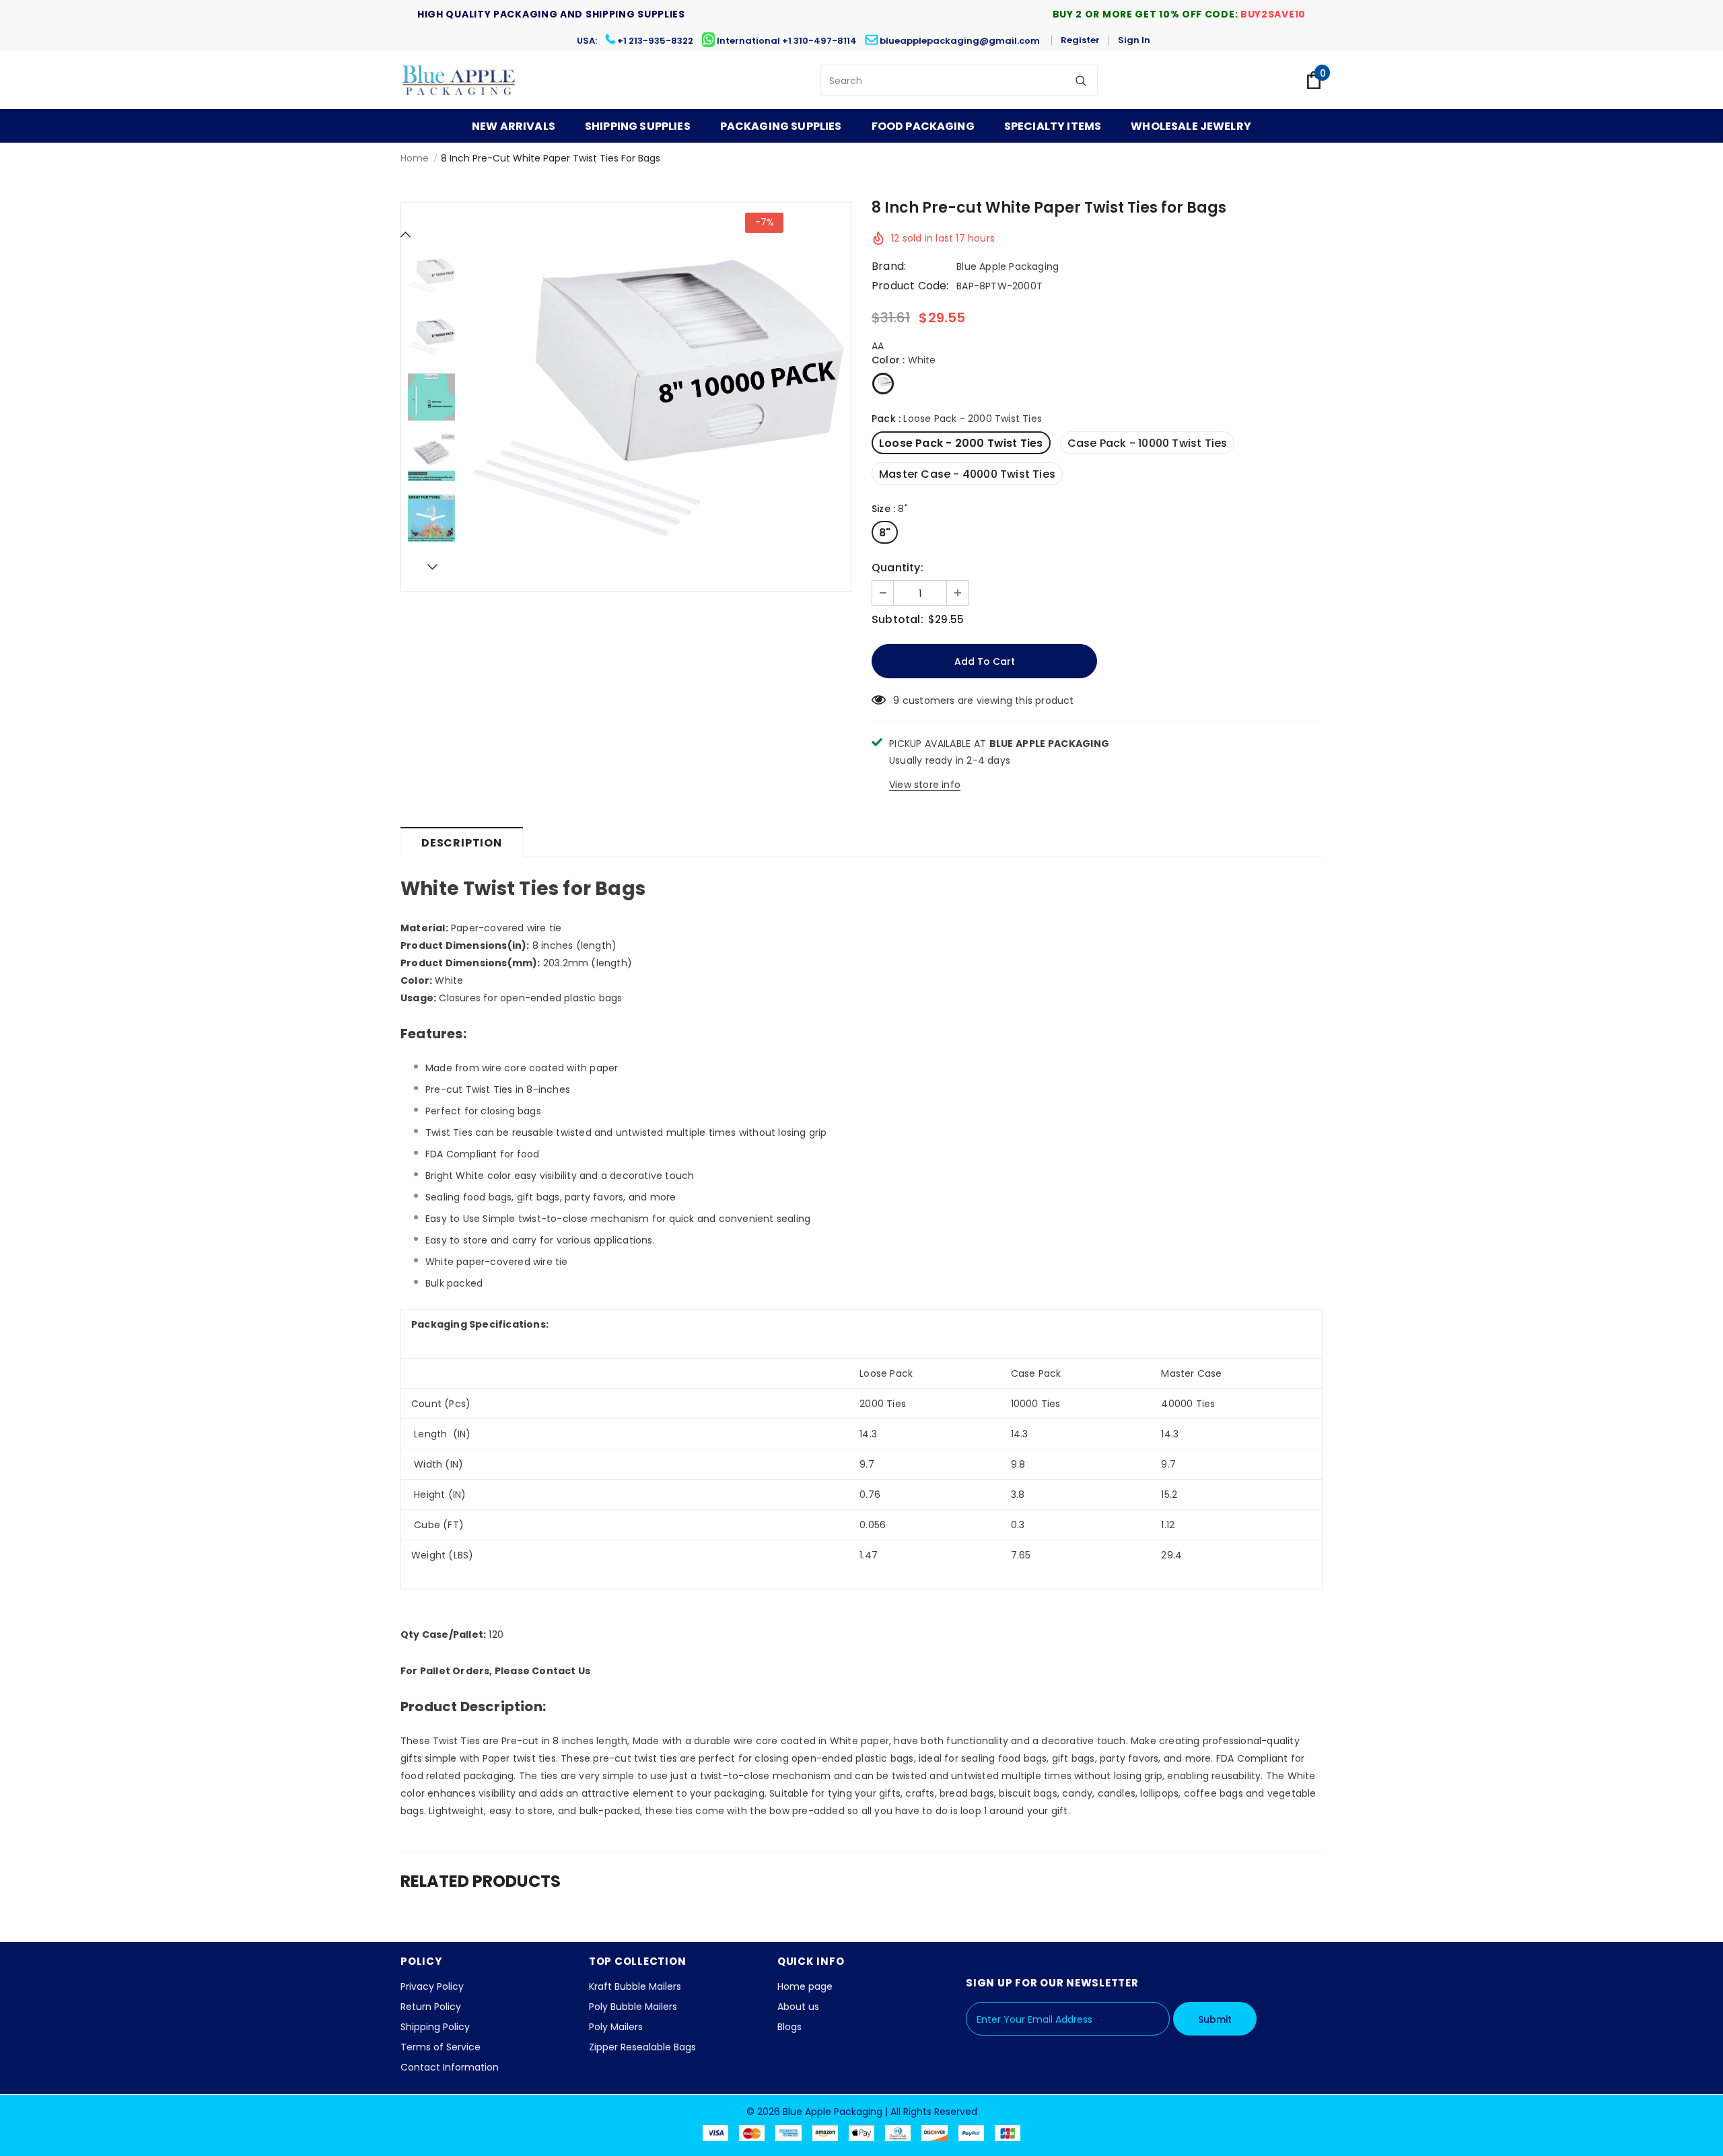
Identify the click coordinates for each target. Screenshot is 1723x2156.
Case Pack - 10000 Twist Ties (1148, 443)
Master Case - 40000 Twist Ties (967, 474)
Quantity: (898, 568)
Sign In (1134, 40)
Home (415, 158)
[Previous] (406, 234)
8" (885, 533)
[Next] (431, 567)
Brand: (889, 266)
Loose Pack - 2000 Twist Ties (961, 443)
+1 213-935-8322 (655, 41)
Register (1080, 40)
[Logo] (459, 80)
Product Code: (910, 286)
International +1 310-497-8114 (787, 41)
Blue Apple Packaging (1008, 266)
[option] (656, 397)
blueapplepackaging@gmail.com (960, 41)
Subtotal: (898, 620)
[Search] (1081, 80)
